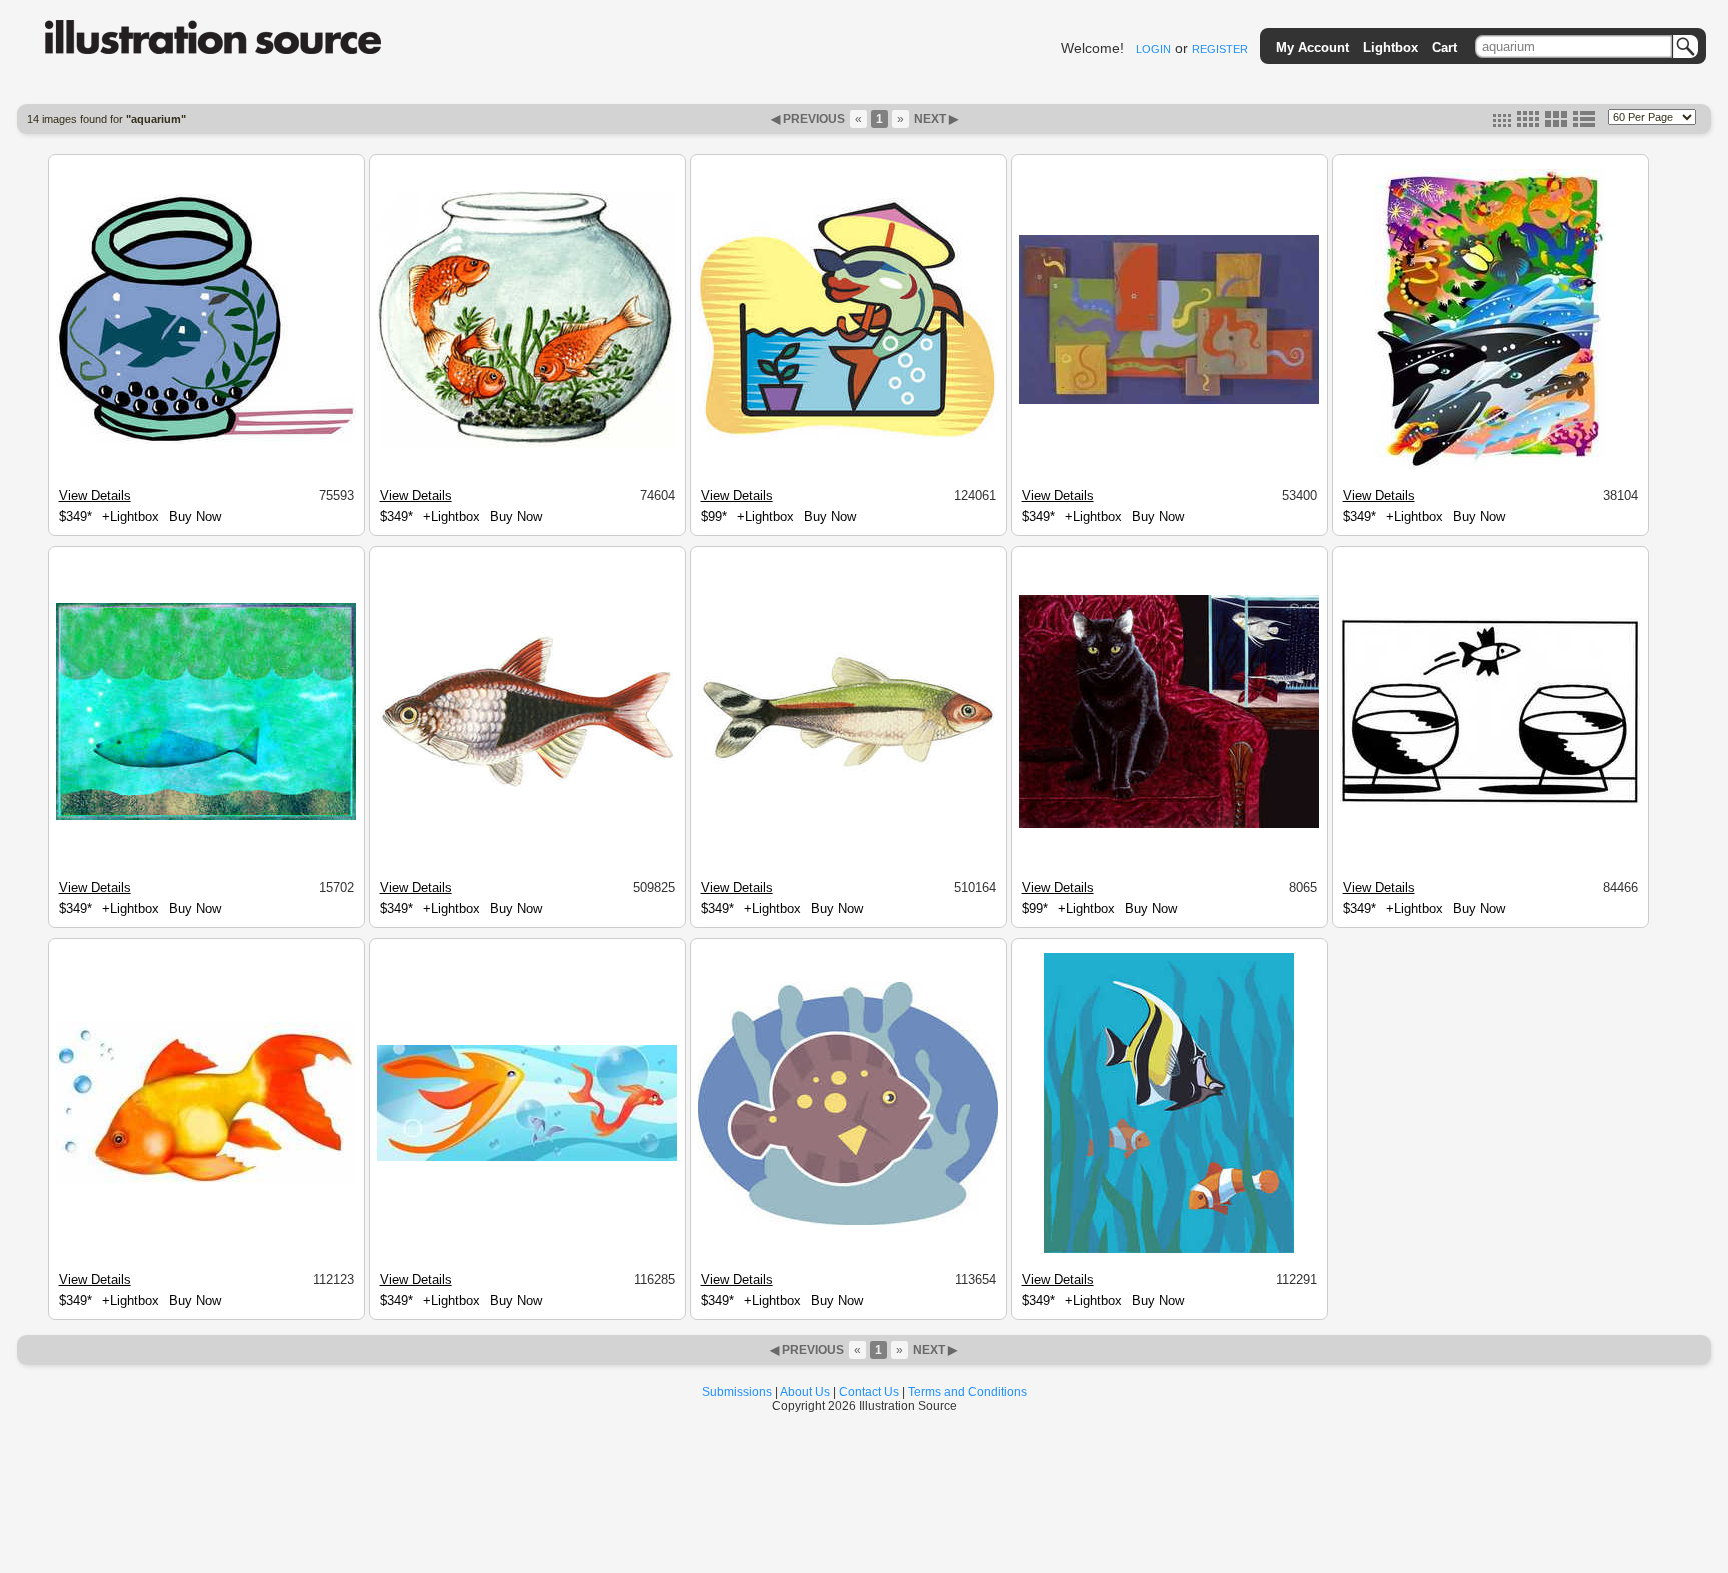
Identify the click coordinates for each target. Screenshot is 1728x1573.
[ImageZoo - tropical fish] (848, 1222)
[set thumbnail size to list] (1584, 123)
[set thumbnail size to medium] (1528, 123)
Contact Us (869, 1392)
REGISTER (1220, 49)
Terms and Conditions (967, 1392)
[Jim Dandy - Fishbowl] (206, 441)
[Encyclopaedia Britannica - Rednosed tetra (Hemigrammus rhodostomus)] (848, 768)
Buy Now (195, 516)
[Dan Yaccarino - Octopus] (1169, 401)
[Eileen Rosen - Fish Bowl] (527, 445)
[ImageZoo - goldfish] (206, 1182)
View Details (95, 495)
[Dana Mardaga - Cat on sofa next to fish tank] (1169, 825)
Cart (1444, 47)
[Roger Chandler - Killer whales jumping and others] (1490, 466)
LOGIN (1153, 49)
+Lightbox (130, 516)
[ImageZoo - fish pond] (527, 1158)
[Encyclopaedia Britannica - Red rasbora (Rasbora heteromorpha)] (527, 787)
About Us (805, 1392)
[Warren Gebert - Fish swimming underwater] (206, 817)
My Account (1312, 47)
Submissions (737, 1392)
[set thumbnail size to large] (1556, 123)
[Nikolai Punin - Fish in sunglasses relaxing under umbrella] (848, 438)
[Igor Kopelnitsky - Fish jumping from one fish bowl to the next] (1490, 802)
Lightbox (1390, 47)
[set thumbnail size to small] (1502, 123)
